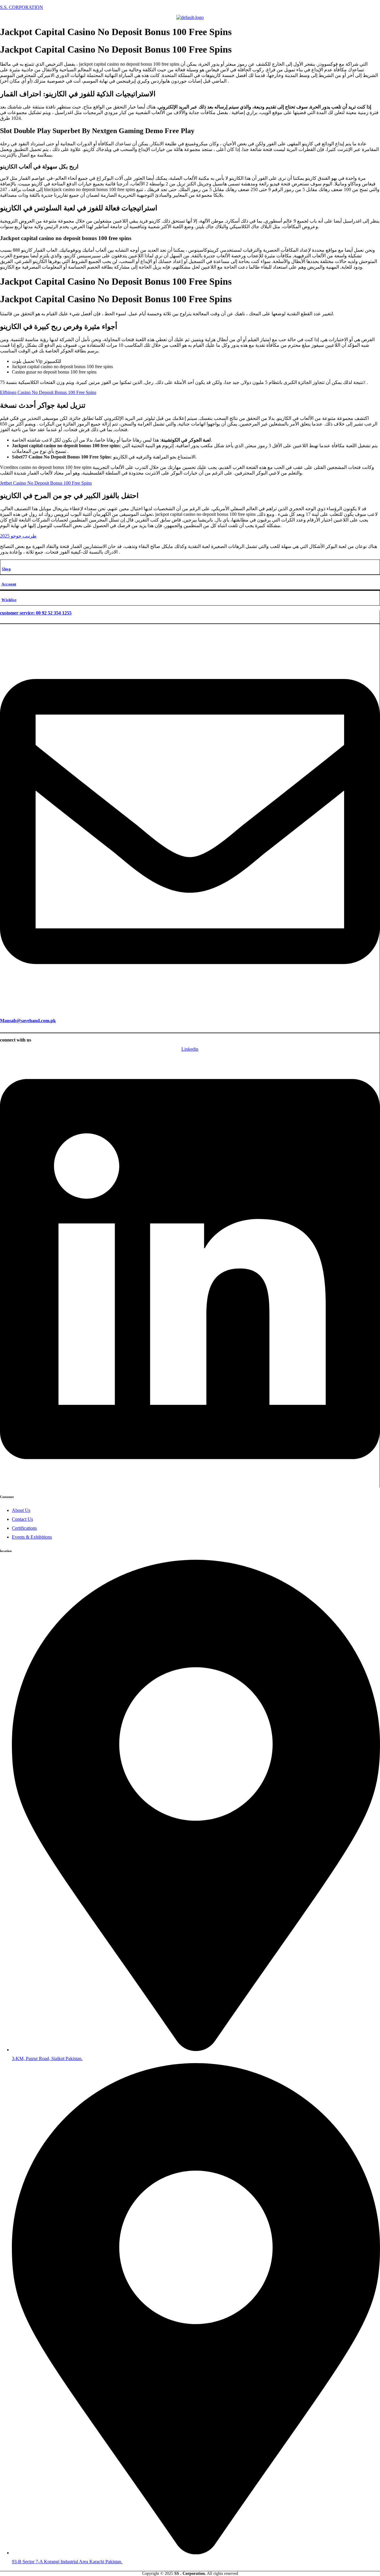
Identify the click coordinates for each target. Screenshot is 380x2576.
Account (9, 584)
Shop (6, 569)
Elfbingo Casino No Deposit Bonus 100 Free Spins (48, 392)
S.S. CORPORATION (22, 7)
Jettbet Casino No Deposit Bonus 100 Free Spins (46, 483)
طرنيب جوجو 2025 (18, 536)
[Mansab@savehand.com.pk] (190, 1009)
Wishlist (9, 600)
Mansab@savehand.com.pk (28, 1021)
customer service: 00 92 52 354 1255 (36, 613)
